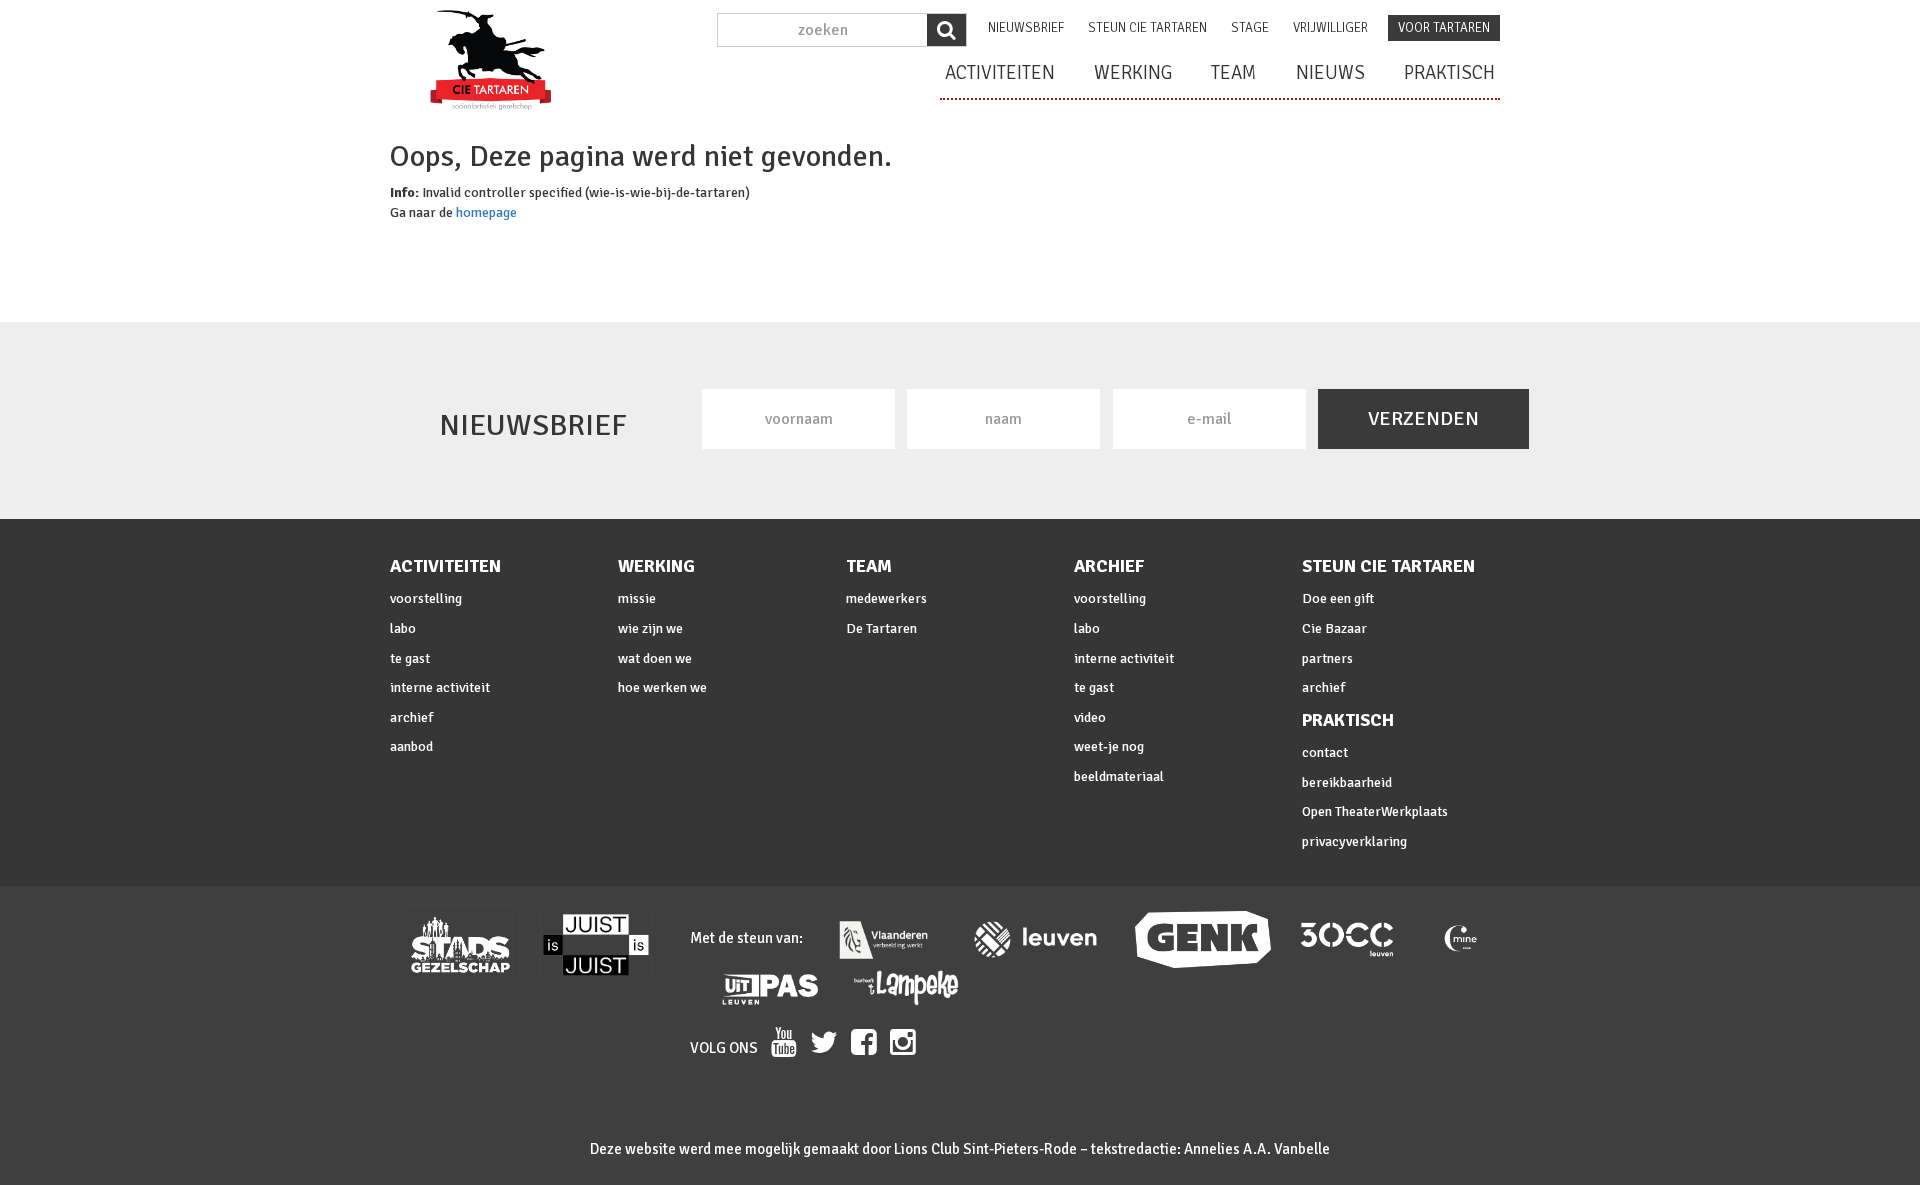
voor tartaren (1444, 28)
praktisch (1449, 73)
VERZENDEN (1423, 418)
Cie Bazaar (1334, 628)
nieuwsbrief (1026, 28)
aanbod (411, 746)
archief (411, 717)
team (1234, 73)
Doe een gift (1338, 598)
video (1090, 717)
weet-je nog (1109, 746)
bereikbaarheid (1347, 782)
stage (1250, 28)
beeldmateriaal (1119, 776)
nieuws (1330, 73)
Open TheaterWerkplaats (1375, 811)
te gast (410, 658)
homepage (486, 212)
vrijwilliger (1330, 28)
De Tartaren (881, 628)
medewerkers (886, 598)
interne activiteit (440, 687)
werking (1133, 73)
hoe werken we (662, 687)
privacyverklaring (1354, 841)
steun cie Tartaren (1147, 28)
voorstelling (426, 598)
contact (1325, 752)
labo (403, 628)
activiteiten (1000, 73)
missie (637, 598)
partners (1327, 658)
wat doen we (655, 658)
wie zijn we (650, 628)
